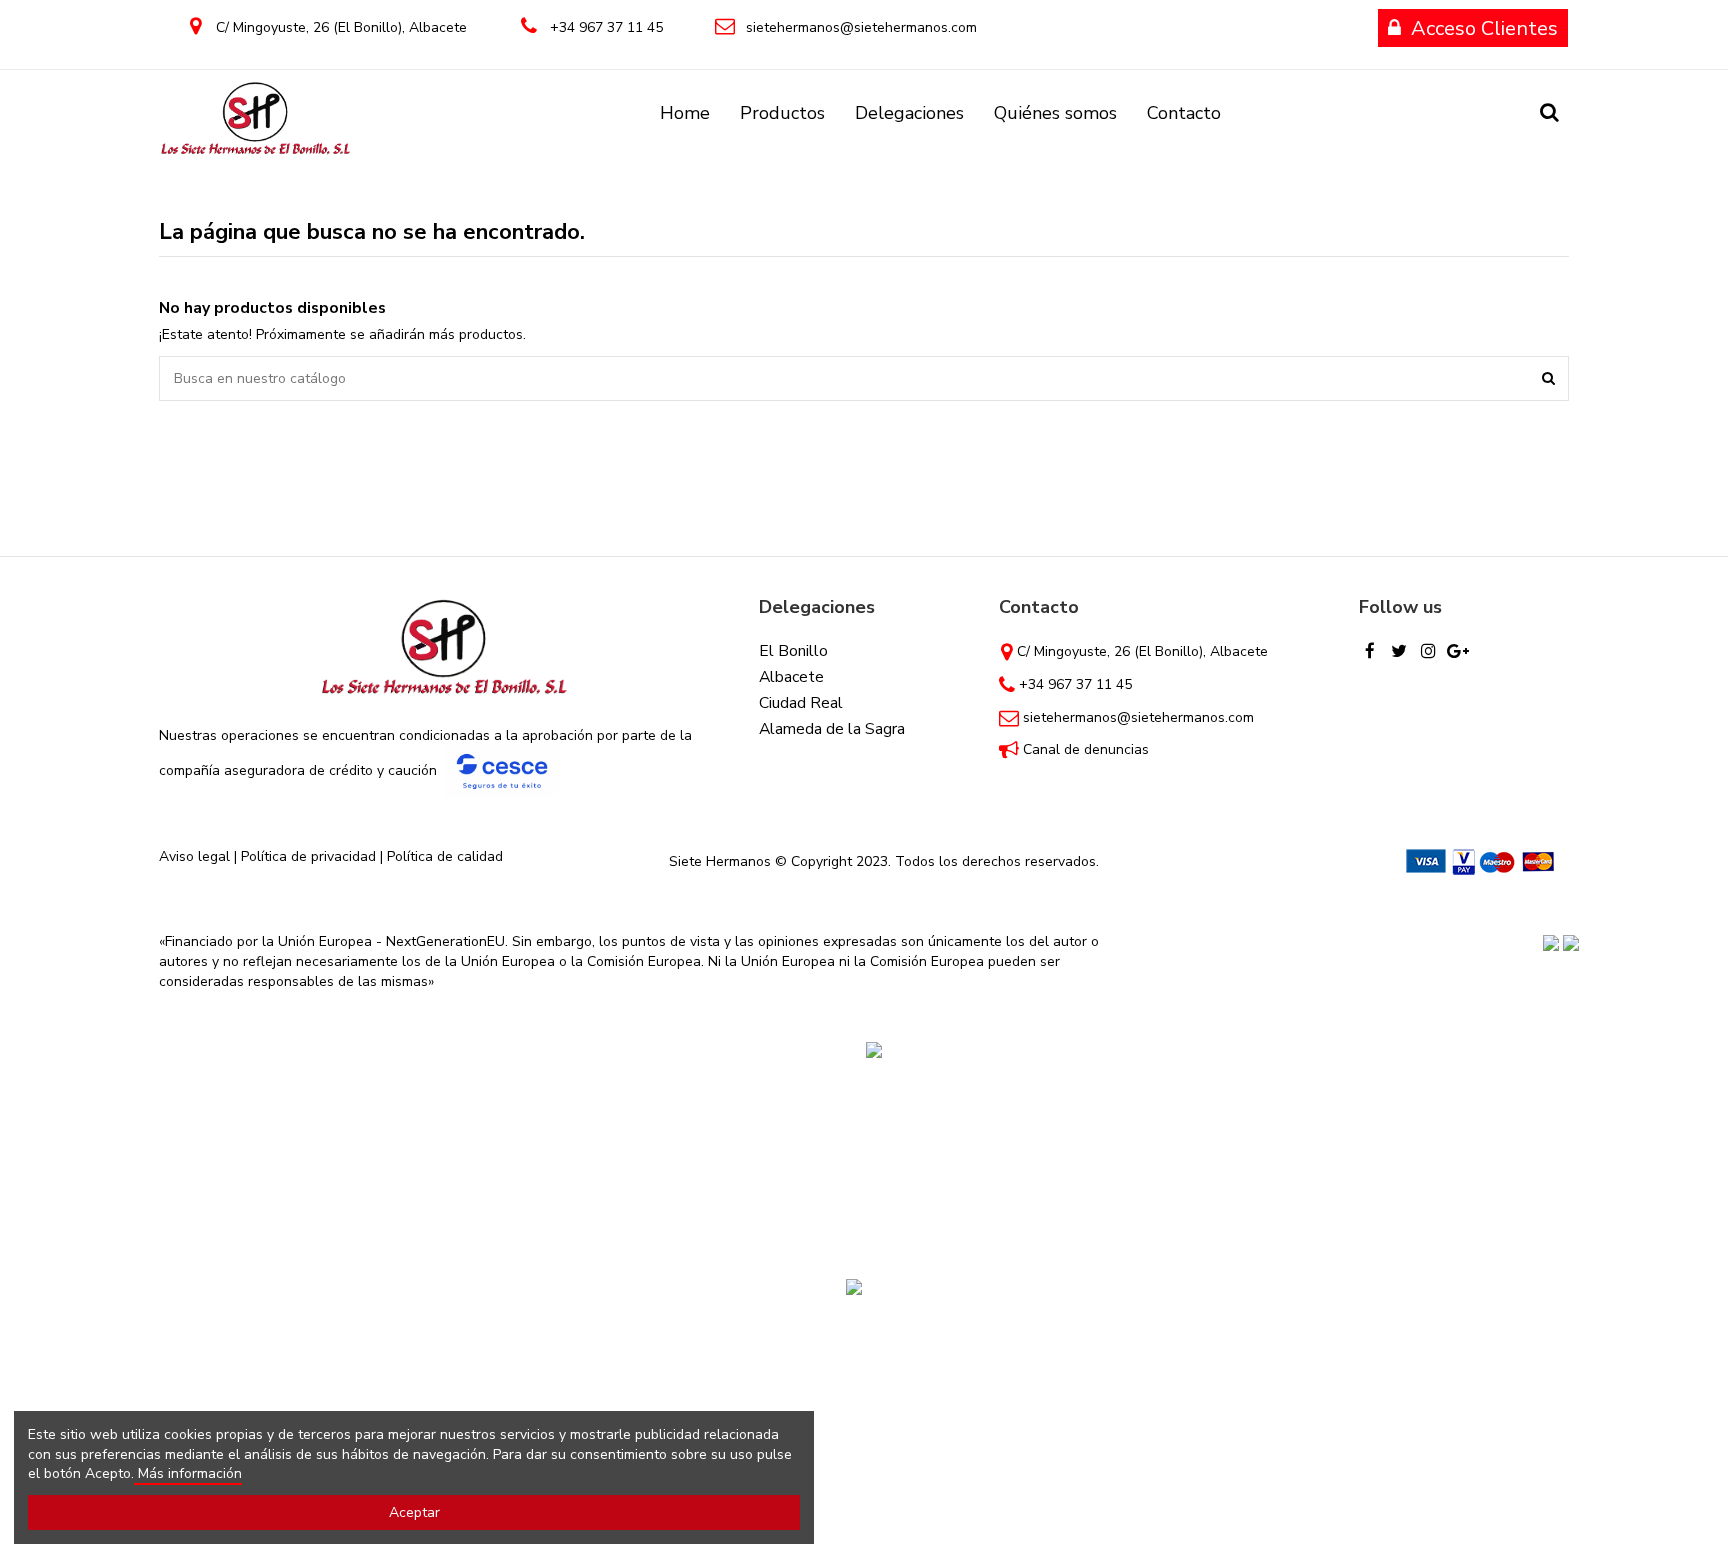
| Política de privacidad (305, 856)
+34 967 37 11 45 (606, 27)
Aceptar (414, 1512)
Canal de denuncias (1086, 749)
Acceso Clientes (1484, 28)
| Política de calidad (439, 856)
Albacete (791, 677)
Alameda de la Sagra (832, 729)
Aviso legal (194, 856)
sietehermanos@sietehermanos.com (861, 27)
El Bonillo (793, 651)
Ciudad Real (801, 703)
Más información (188, 1473)
